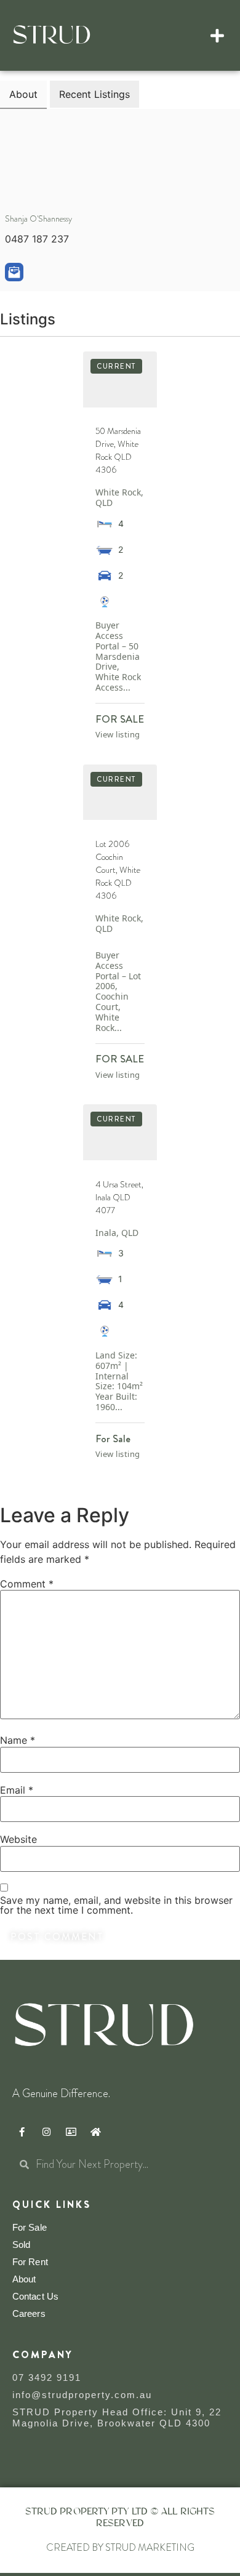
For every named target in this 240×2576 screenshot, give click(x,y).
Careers (29, 2313)
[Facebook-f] (22, 2132)
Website (18, 1839)
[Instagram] (46, 2132)
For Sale (30, 2227)
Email (17, 1790)
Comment (27, 1584)
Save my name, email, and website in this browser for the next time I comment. (116, 1905)
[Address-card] (71, 2132)
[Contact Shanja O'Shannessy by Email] (14, 272)
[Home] (95, 2132)
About (24, 2279)
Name (18, 1740)
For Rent (30, 2262)
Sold (21, 2245)
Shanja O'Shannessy (38, 219)
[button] (218, 36)
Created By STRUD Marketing (120, 2547)
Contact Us (35, 2296)
